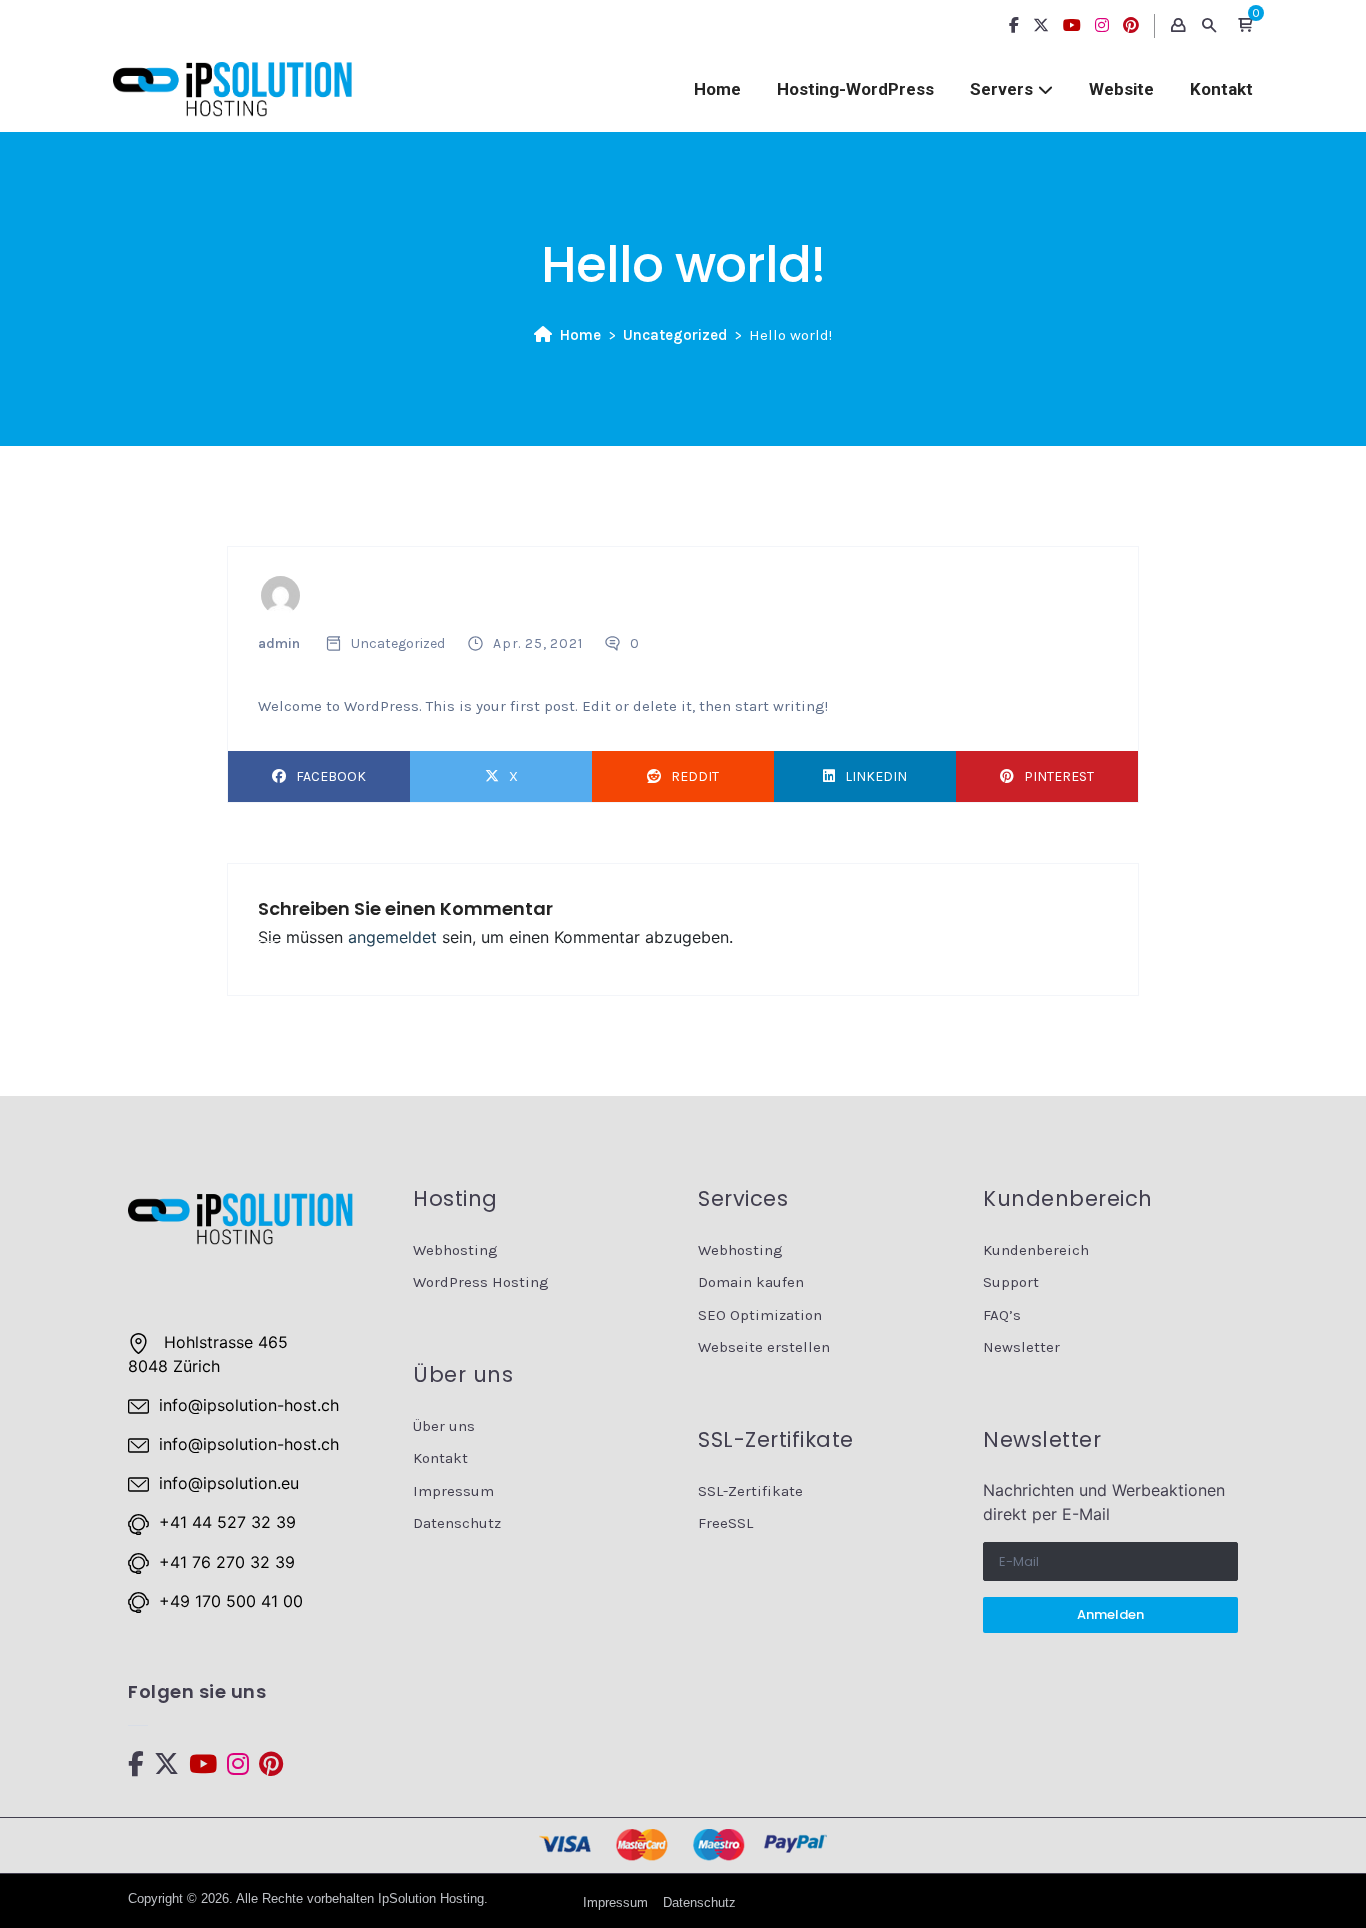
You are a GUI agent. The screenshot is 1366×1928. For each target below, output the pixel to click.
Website (1121, 89)
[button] (1245, 26)
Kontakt (1221, 89)
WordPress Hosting (481, 1282)
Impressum (453, 1491)
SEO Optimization (760, 1315)
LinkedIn (876, 776)
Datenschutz (457, 1523)
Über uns (444, 1426)
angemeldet (392, 937)
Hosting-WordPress (855, 89)
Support (1011, 1282)
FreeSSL (725, 1523)
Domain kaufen (751, 1282)
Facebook (331, 776)
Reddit (695, 776)
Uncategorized (675, 335)
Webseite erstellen (764, 1347)
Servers (1001, 89)
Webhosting (455, 1250)
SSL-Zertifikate (750, 1491)
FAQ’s (1002, 1315)
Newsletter (1021, 1347)
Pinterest (1059, 776)
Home (717, 89)
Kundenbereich (1036, 1250)
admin (279, 643)
